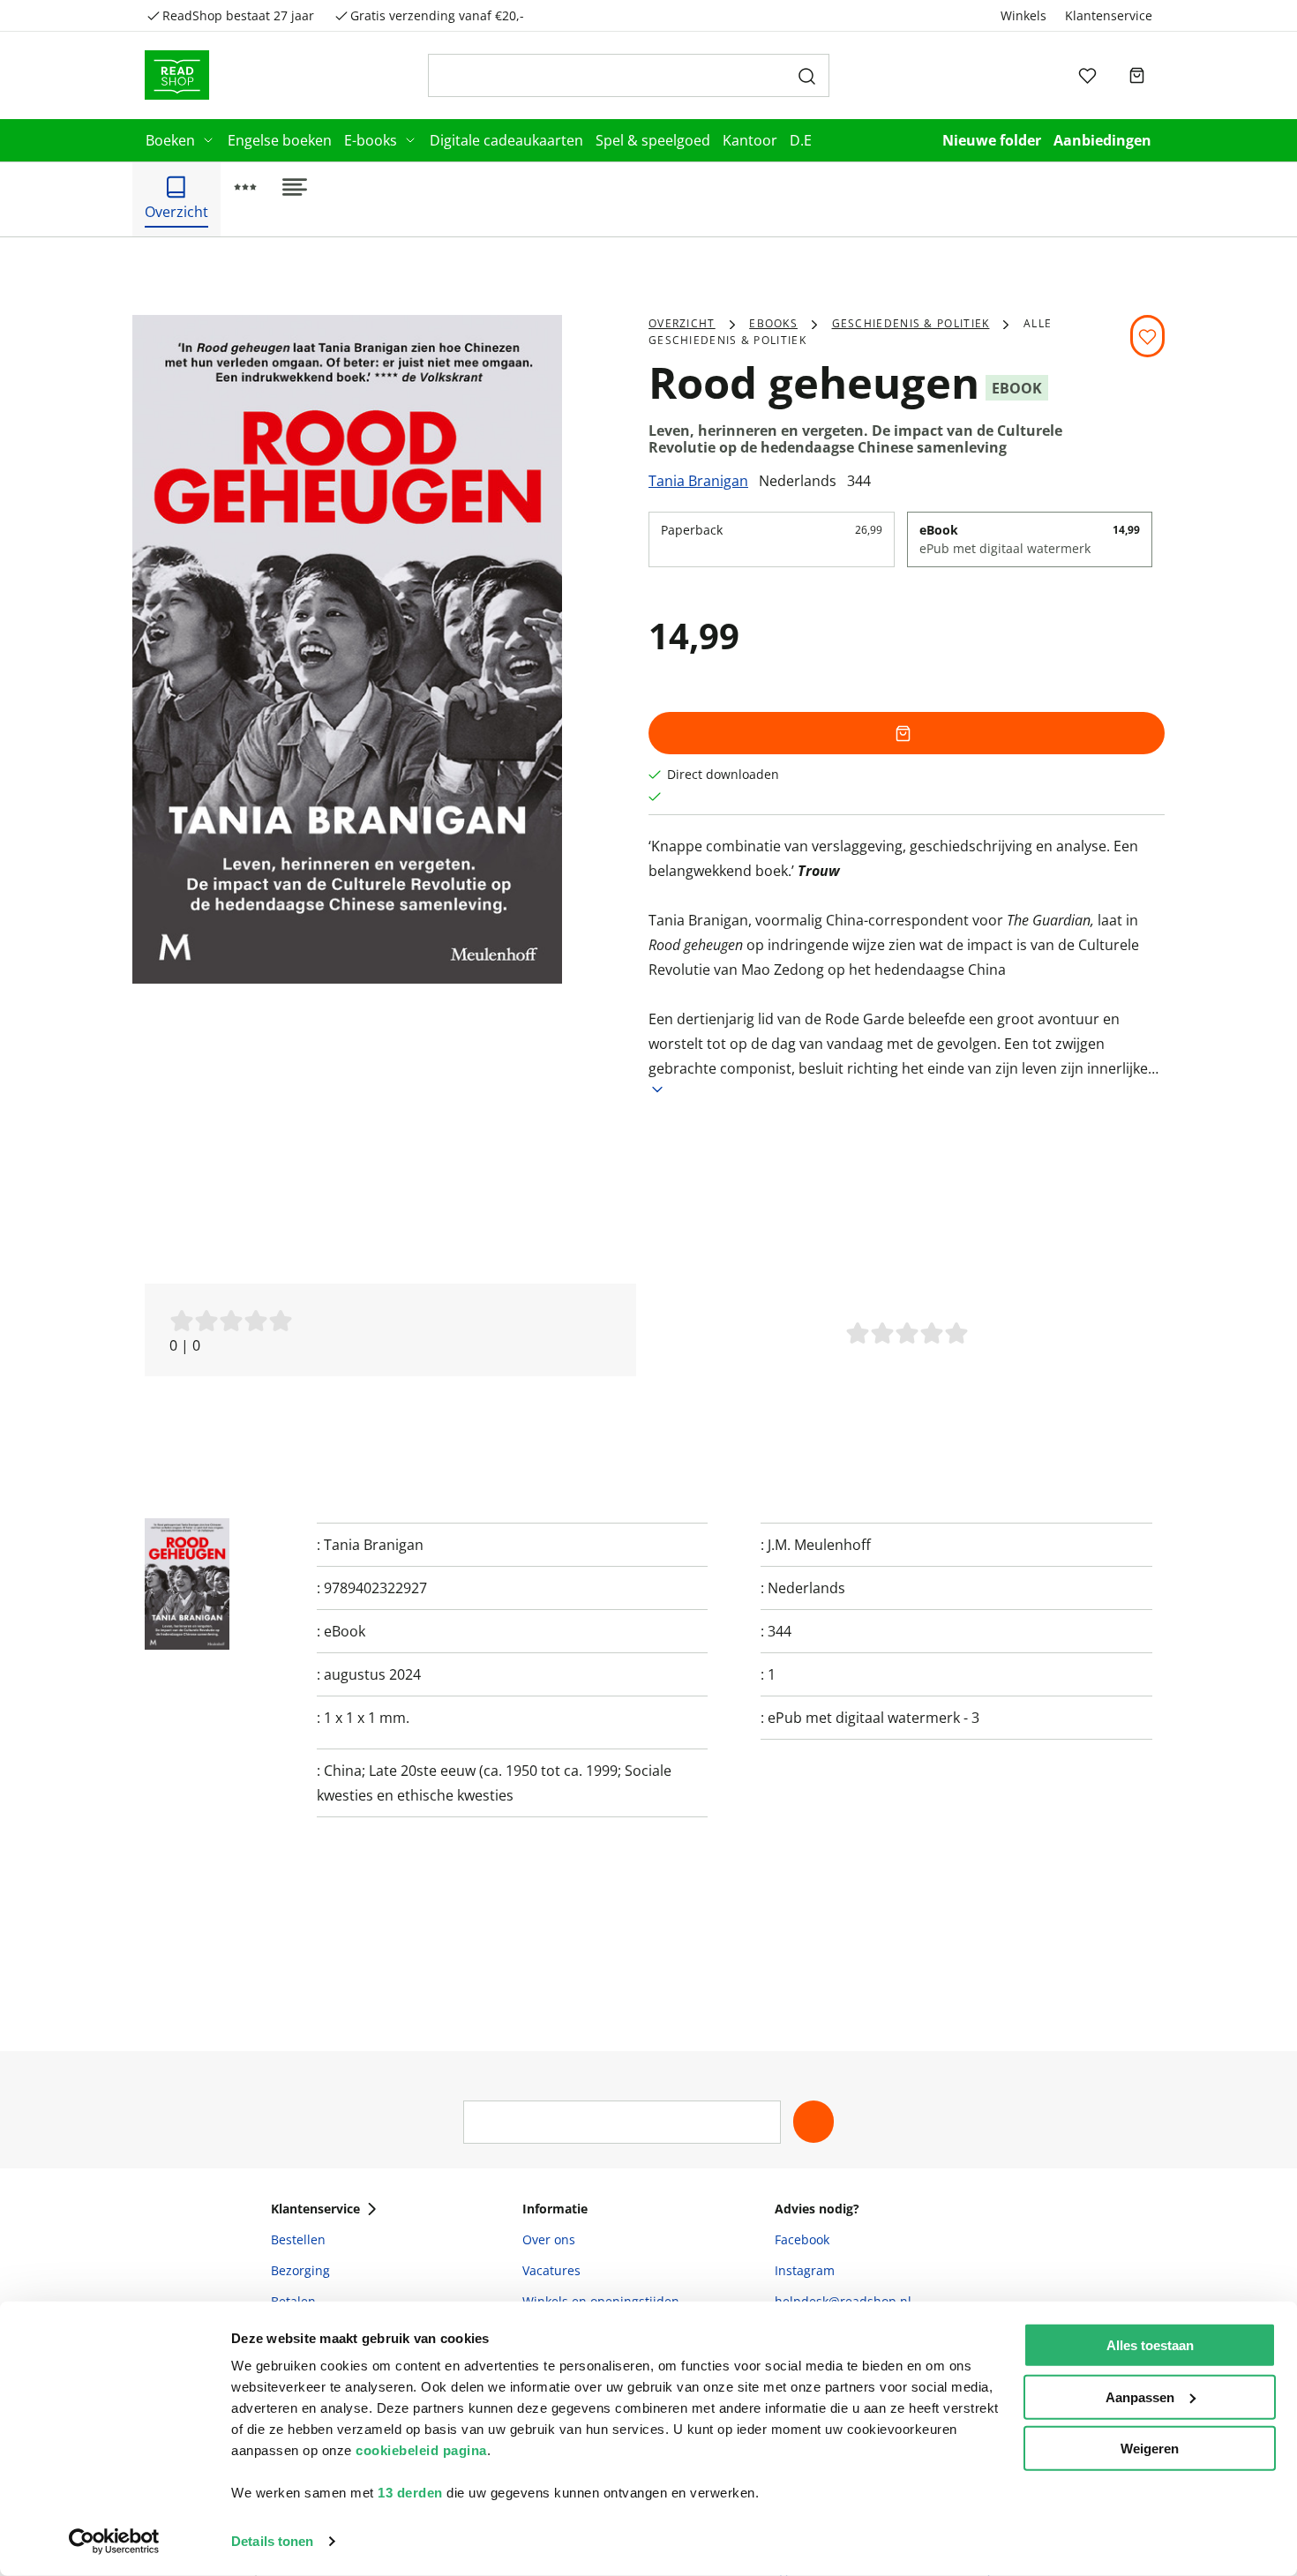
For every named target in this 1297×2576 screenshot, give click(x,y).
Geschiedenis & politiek (911, 323)
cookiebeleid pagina (421, 2450)
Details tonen (272, 2541)
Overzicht (682, 323)
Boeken (170, 140)
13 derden (410, 2493)
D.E (801, 140)
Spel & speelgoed (653, 140)
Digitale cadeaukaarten (506, 140)
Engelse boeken (280, 140)
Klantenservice (1109, 15)
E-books (371, 140)
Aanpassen (1140, 2396)
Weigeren (1150, 2449)
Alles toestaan (1150, 2345)
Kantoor (750, 140)
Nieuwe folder (992, 140)
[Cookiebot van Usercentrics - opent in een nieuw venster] (114, 2542)
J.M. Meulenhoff (819, 1545)
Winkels (1023, 15)
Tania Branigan (698, 481)
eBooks (773, 323)
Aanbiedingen (1102, 140)
